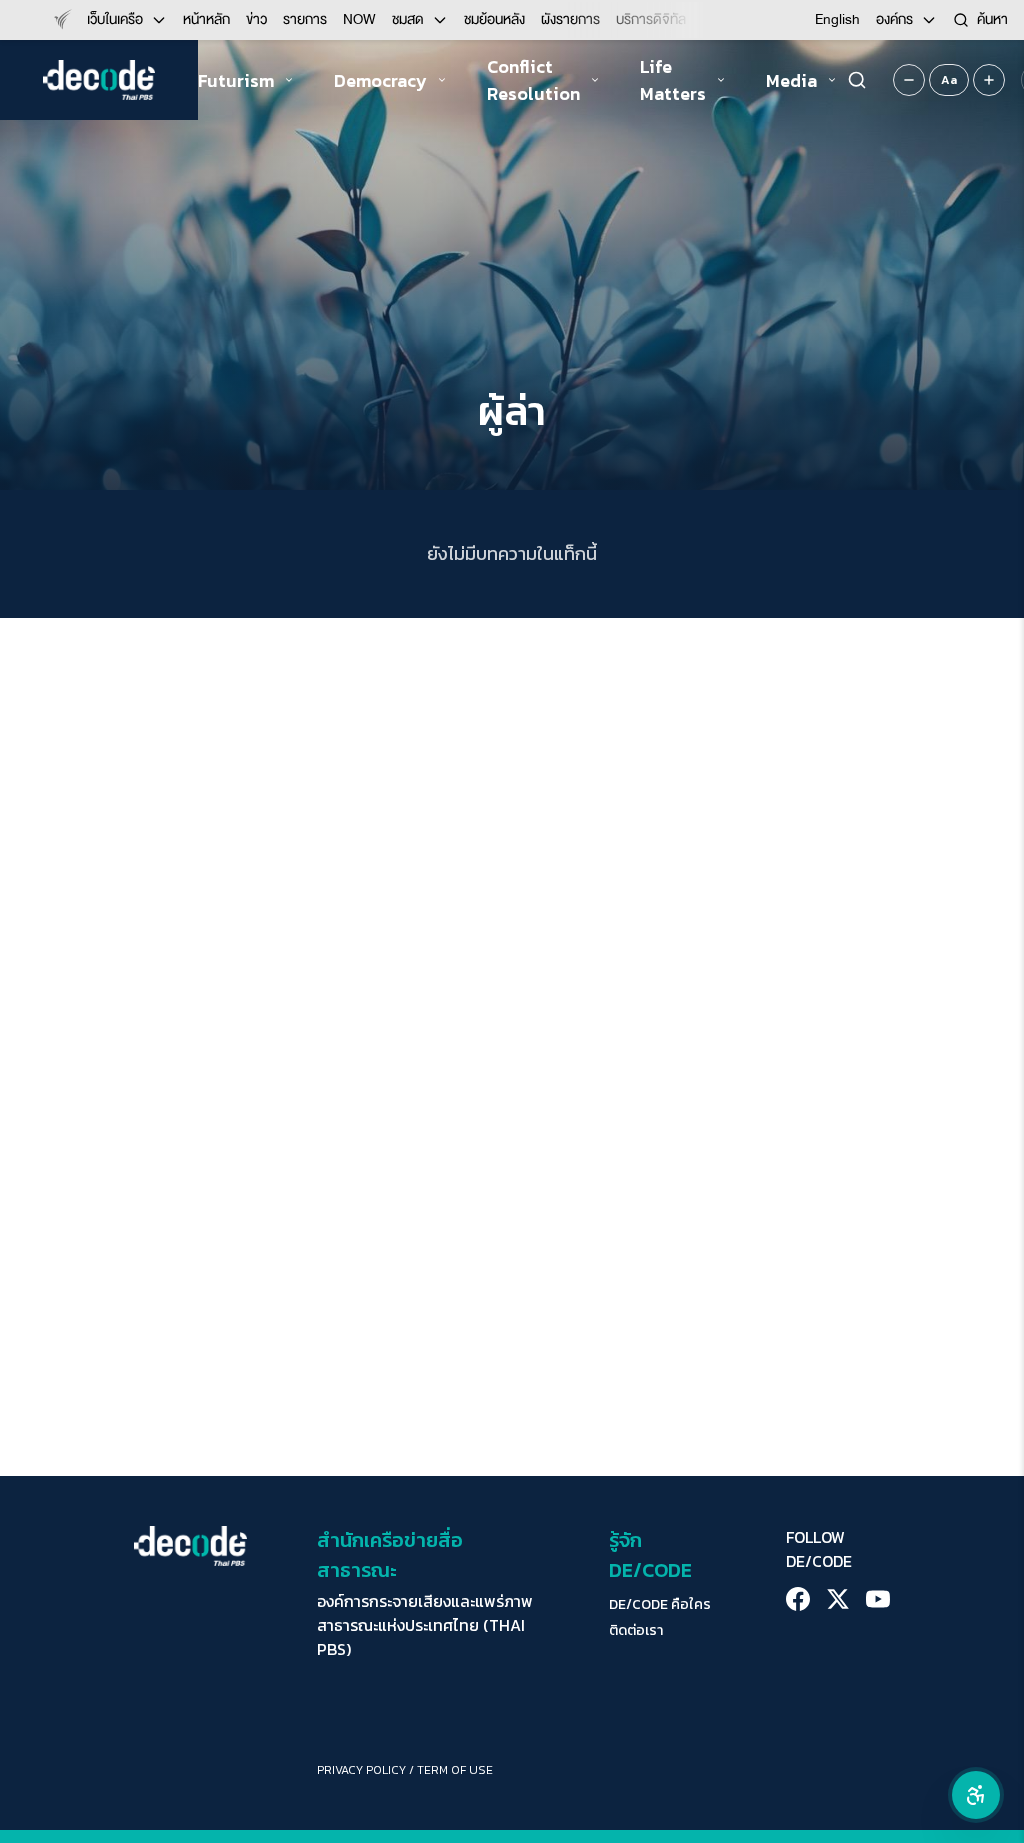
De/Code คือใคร (660, 1605)
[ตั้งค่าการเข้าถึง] (976, 1795)
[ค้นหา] (857, 80)
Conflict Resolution (533, 80)
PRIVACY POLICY (361, 1770)
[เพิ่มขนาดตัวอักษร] (989, 80)
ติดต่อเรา (636, 1631)
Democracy (380, 80)
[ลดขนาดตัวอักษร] (909, 80)
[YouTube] (878, 1599)
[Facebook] (798, 1599)
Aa (949, 80)
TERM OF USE (455, 1770)
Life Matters (673, 80)
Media (791, 80)
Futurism (236, 80)
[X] (838, 1599)
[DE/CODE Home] (99, 80)
